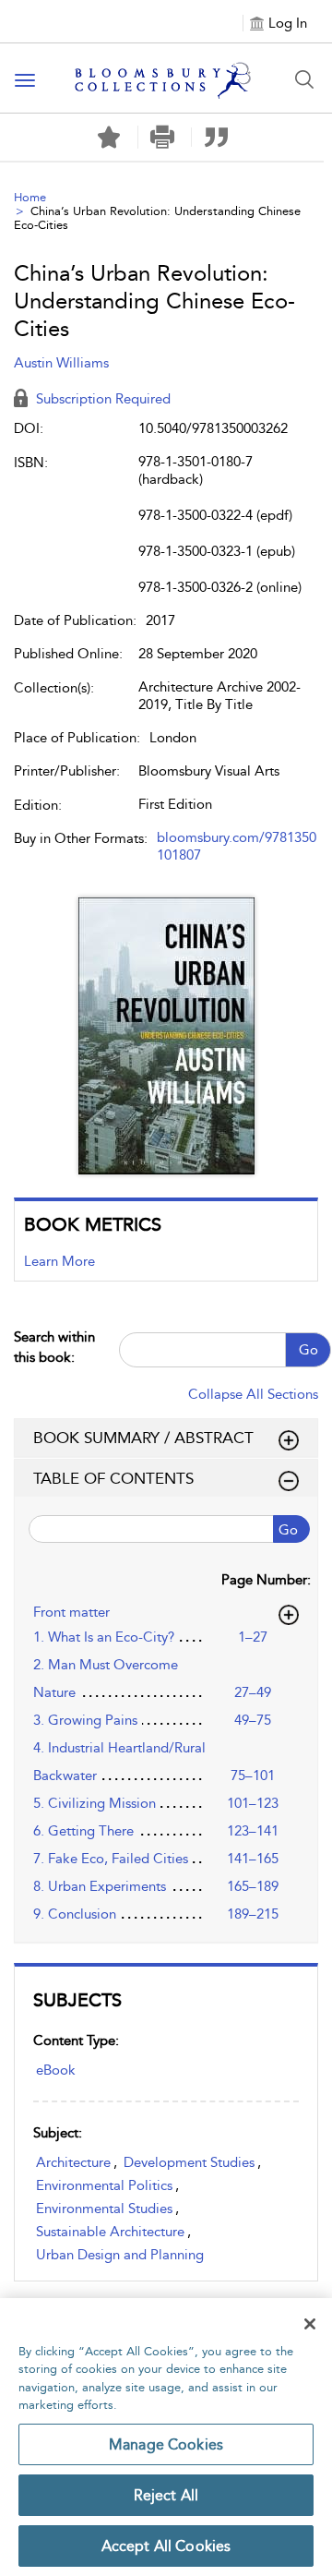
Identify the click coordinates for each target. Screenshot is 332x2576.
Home (30, 197)
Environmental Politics (104, 2185)
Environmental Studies (104, 2209)
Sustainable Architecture (110, 2232)
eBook (56, 2070)
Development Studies (189, 2162)
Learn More (59, 1261)
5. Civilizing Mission (95, 1803)
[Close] (310, 2324)
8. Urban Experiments (100, 1886)
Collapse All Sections (253, 1394)
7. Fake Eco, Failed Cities (111, 1859)
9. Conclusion (75, 1914)
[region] (166, 2437)
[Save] (109, 138)
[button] (163, 137)
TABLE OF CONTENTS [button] (113, 1478)
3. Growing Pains (85, 1720)
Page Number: (266, 1580)
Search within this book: (54, 1347)
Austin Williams (61, 363)
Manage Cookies (166, 2444)
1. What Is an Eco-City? (104, 1637)
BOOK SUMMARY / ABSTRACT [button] (143, 1438)
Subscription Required (101, 399)
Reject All (166, 2495)
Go (308, 1350)
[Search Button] (304, 79)
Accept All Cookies (166, 2546)
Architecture (73, 2162)
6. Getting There (83, 1831)
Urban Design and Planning (120, 2255)
